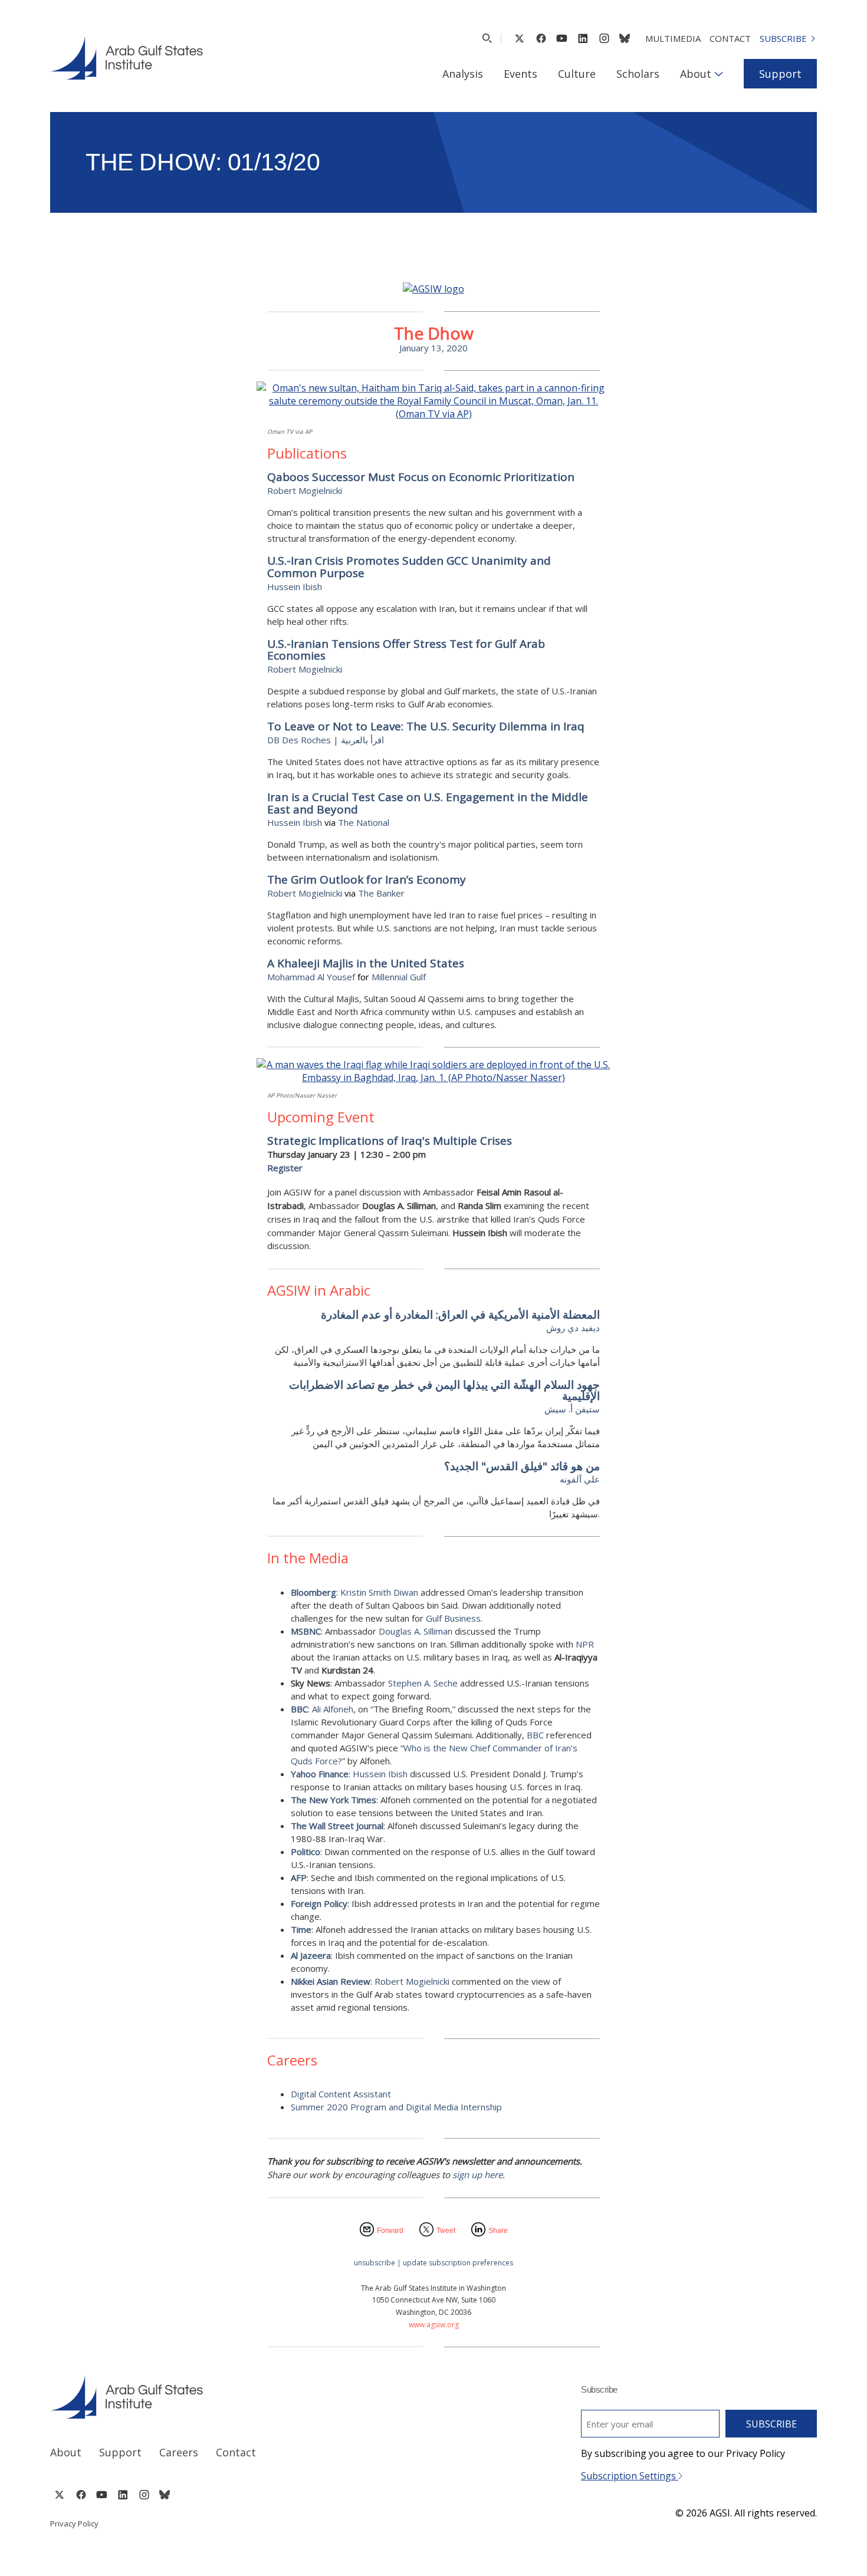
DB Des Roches (299, 740)
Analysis (463, 74)
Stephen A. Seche (423, 1683)
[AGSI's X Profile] (519, 38)
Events (520, 74)
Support (780, 74)
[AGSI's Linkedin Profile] (583, 38)
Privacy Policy (74, 2524)
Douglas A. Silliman (416, 1631)
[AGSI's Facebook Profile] (541, 38)
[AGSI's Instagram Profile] (604, 38)
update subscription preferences (458, 2263)
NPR (585, 1644)
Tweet (446, 2231)
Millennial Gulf (399, 977)
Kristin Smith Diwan (379, 1592)
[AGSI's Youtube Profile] (562, 38)
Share (498, 2231)
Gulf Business (453, 1618)
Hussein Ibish (295, 822)
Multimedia (673, 38)
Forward (390, 2231)
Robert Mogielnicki (305, 490)
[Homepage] (127, 58)
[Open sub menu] (719, 74)
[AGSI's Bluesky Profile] (625, 38)
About (696, 74)
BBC (535, 1735)
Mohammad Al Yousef (311, 977)
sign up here (477, 2175)
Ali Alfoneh (333, 1709)
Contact (730, 38)
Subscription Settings (630, 2476)
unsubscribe (375, 2263)
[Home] (231, 2397)
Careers (179, 2452)
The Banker (381, 893)
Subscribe (783, 38)
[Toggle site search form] (487, 38)
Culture (577, 74)
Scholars (638, 74)
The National (364, 822)
